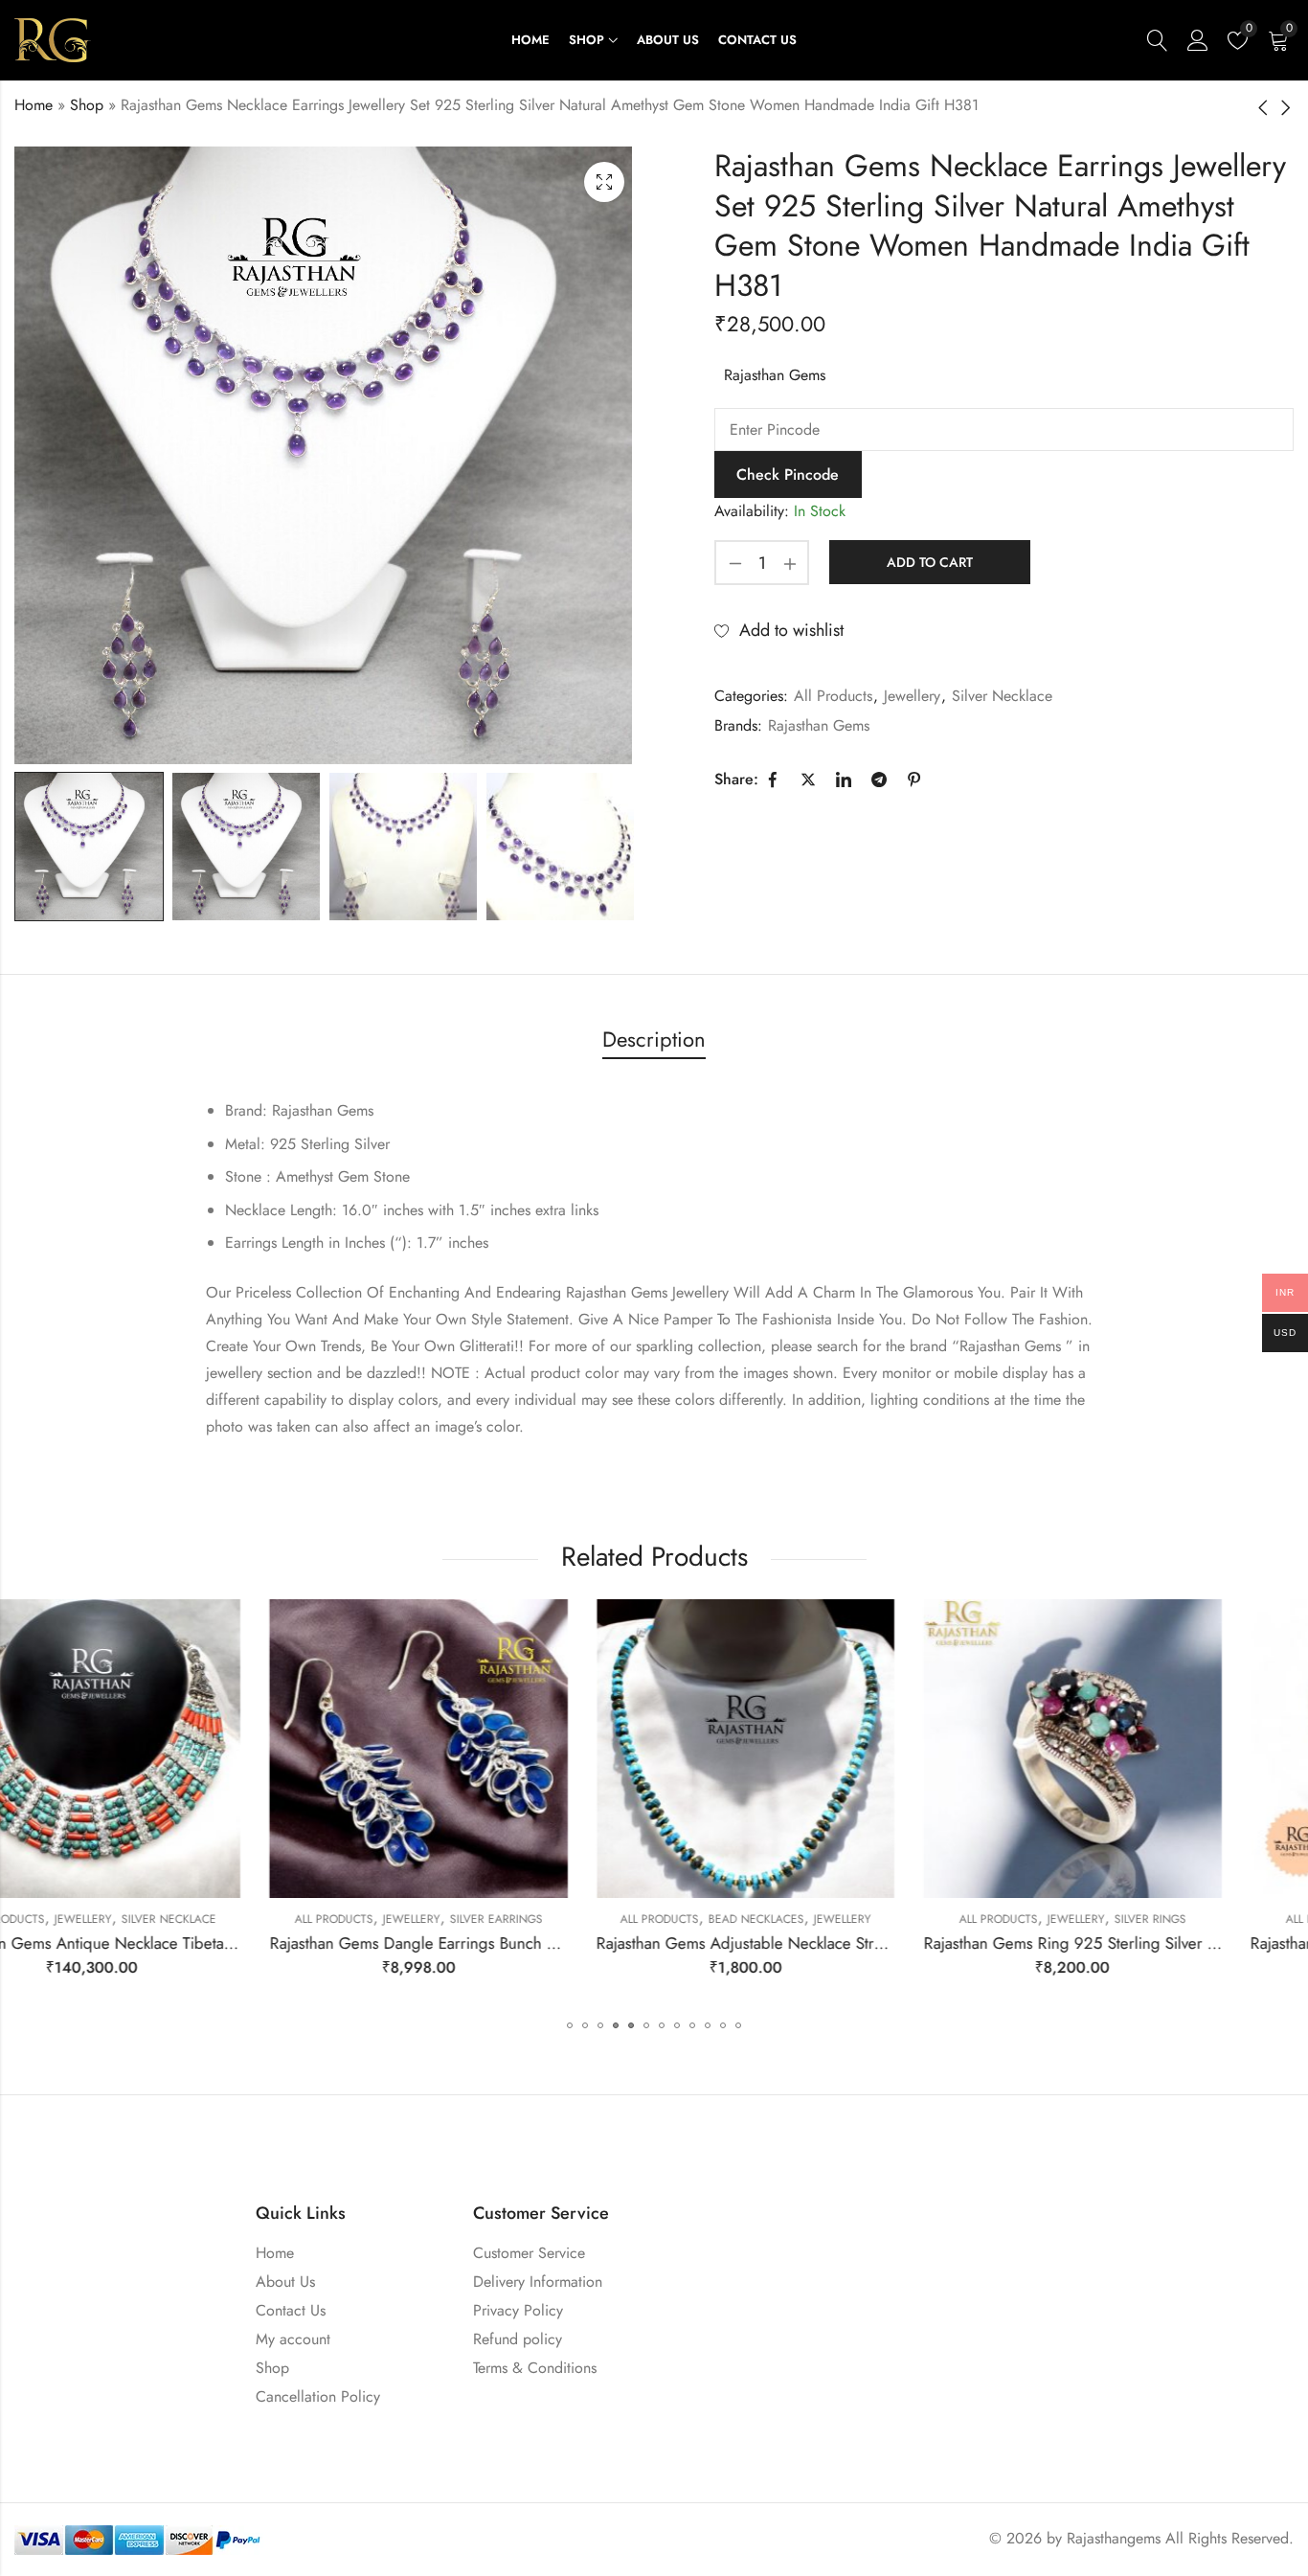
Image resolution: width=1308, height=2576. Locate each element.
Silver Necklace (1002, 696)
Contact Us (291, 2310)
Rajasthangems (1114, 2538)
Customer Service (529, 2253)
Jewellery (912, 696)
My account (293, 2339)
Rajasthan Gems (775, 375)
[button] (570, 2025)
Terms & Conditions (535, 2368)
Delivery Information (538, 2282)
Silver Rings (895, 1919)
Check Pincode (788, 475)
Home (34, 105)
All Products (833, 696)
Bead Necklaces (501, 1919)
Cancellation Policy (318, 2396)
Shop (87, 105)
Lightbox (604, 182)
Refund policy (518, 2339)
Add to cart (930, 562)
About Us (285, 2282)
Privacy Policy (518, 2310)
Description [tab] (654, 1039)
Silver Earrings (241, 1919)
